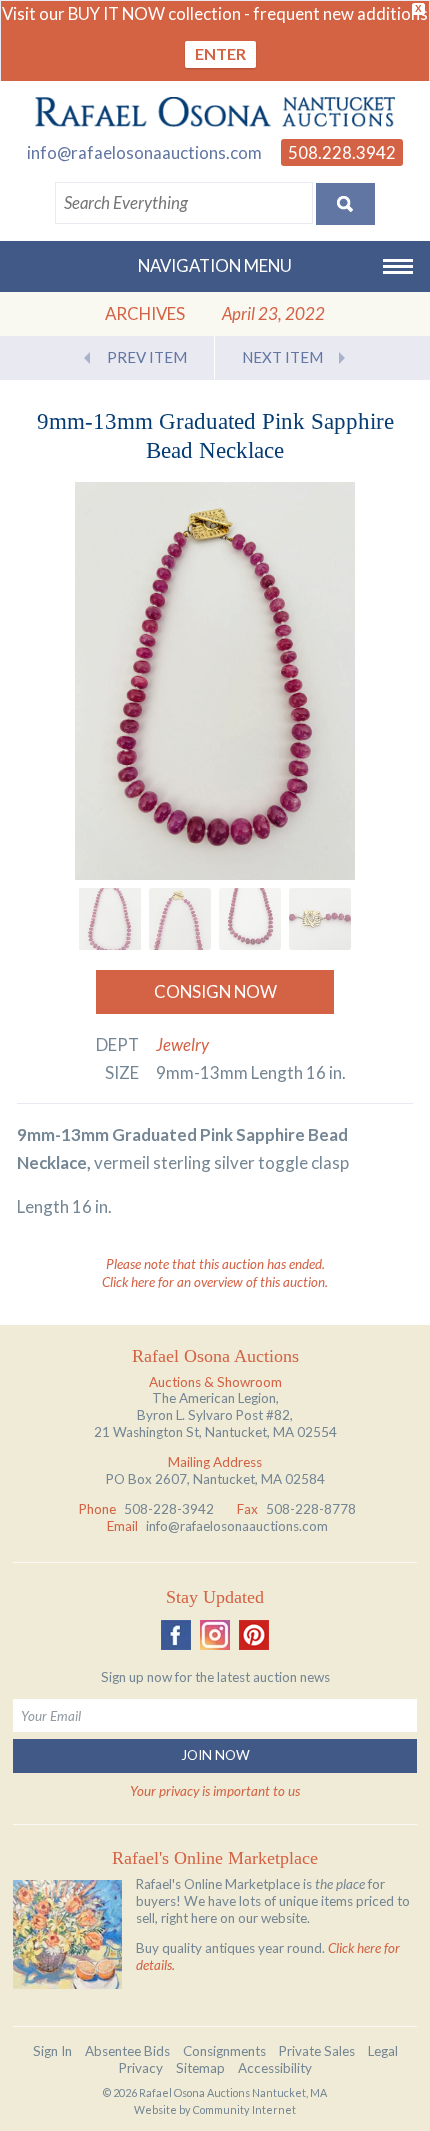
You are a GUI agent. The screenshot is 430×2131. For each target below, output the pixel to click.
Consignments (224, 2051)
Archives (145, 313)
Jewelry (182, 1044)
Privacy (141, 2068)
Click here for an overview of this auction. (215, 1282)
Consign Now (215, 991)
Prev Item (147, 357)
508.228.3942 (342, 152)
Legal (383, 2051)
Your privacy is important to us (215, 1791)
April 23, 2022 (273, 313)
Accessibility (275, 2068)
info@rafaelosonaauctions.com (144, 152)
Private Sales (317, 2051)
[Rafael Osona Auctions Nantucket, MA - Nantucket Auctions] (215, 112)
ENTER (220, 53)
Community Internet (244, 2109)
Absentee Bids (127, 2051)
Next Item (282, 357)
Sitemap (200, 2068)
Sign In (52, 2051)
